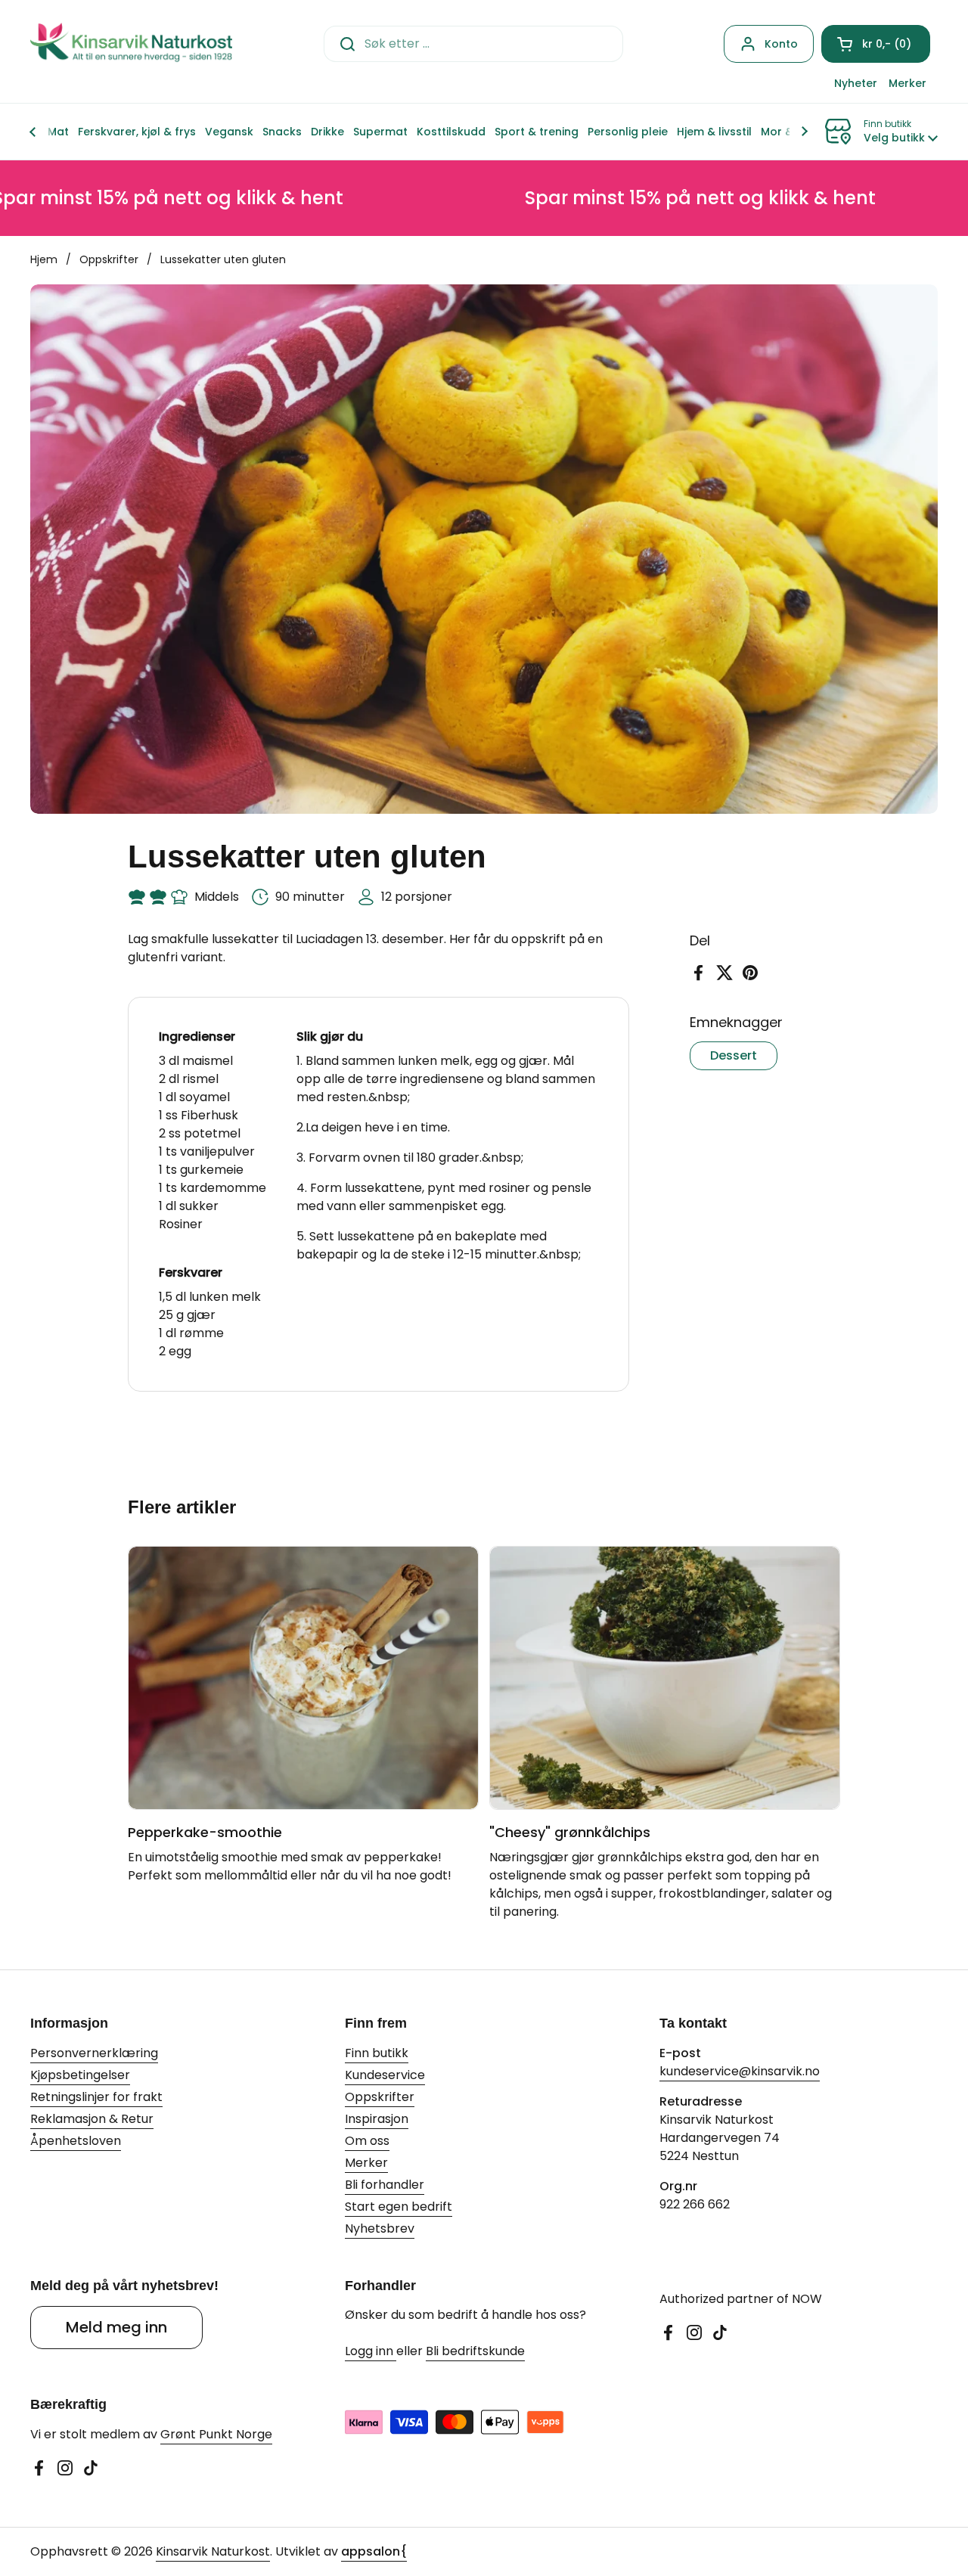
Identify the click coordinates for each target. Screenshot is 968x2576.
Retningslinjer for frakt (96, 2097)
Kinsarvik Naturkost (213, 2551)
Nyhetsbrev (380, 2228)
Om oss (367, 2141)
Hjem (44, 259)
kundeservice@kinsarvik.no (740, 2071)
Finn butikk (377, 2053)
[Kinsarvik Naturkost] (131, 43)
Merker (366, 2163)
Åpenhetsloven (76, 2141)
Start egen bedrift (399, 2207)
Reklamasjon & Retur (92, 2119)
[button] (876, 44)
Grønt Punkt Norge (216, 2434)
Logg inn (371, 2351)
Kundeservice (385, 2075)
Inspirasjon (377, 2119)
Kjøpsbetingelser (80, 2075)
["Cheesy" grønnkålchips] (665, 1678)
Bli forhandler (385, 2185)
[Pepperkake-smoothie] (303, 1678)
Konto (781, 44)
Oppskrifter (109, 259)
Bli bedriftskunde (475, 2351)
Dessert (734, 1055)
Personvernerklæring (94, 2053)
